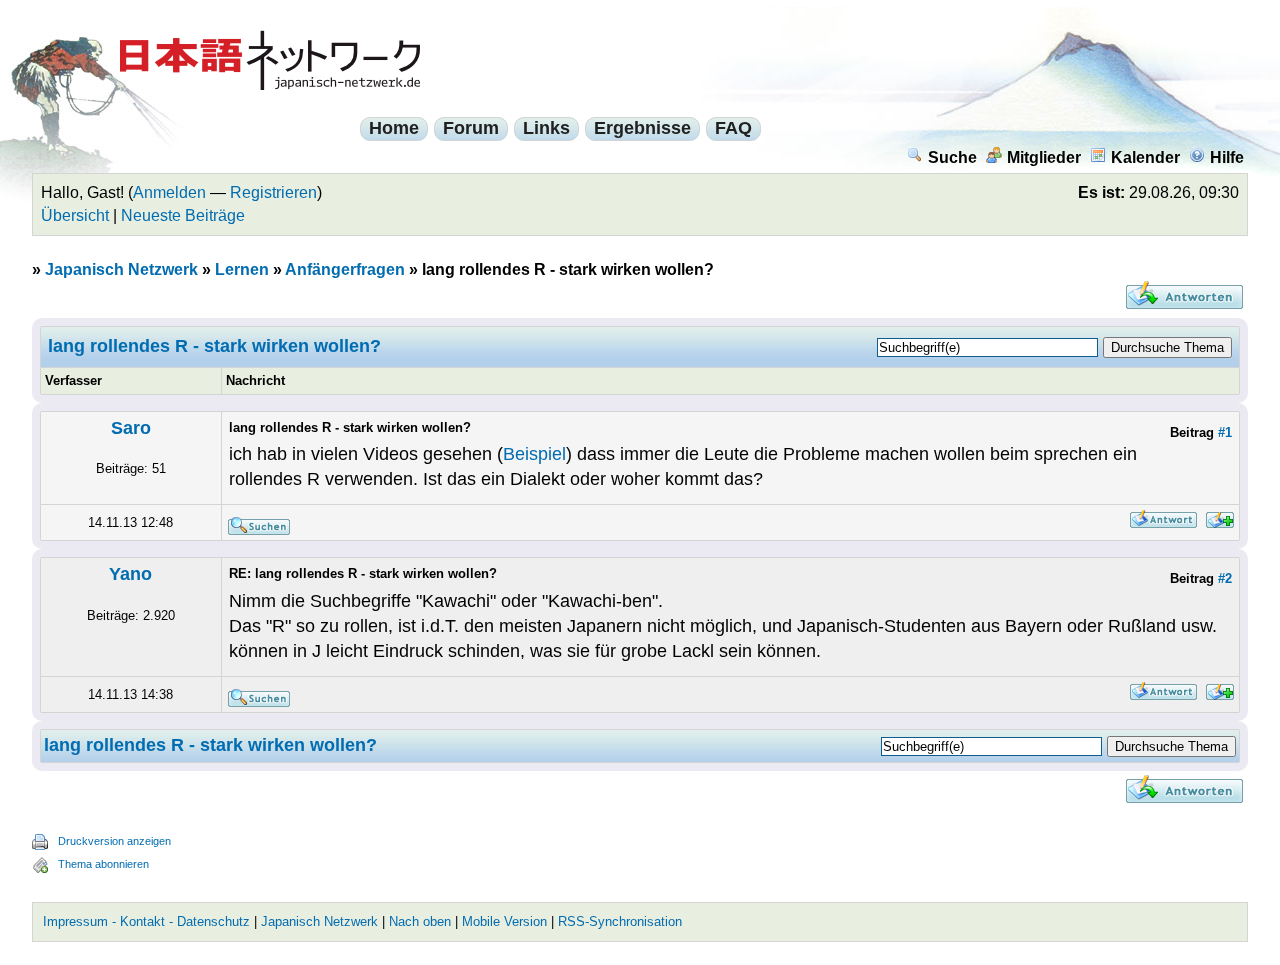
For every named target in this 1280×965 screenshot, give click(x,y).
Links (546, 128)
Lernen (242, 269)
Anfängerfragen (345, 269)
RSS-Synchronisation (620, 921)
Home (394, 128)
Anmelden (169, 192)
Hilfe (1227, 157)
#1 (1225, 432)
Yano (130, 574)
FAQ (733, 128)
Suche (952, 157)
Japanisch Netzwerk (121, 269)
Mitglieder (1044, 157)
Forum (471, 128)
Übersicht (75, 215)
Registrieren (273, 192)
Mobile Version (504, 921)
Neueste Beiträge (183, 215)
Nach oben (420, 921)
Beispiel (534, 454)
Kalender (1145, 157)
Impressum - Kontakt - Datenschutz (146, 921)
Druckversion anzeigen (114, 841)
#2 (1225, 578)
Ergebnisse (642, 128)
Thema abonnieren (103, 864)
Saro (131, 428)
